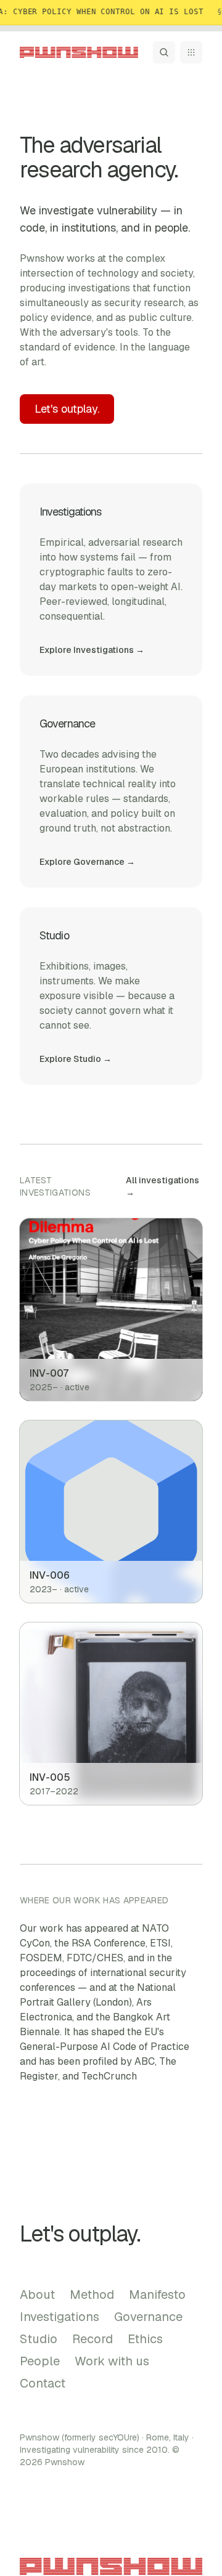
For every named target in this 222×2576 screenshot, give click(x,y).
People (40, 2361)
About (37, 2295)
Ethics (145, 2339)
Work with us (112, 2361)
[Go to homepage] (79, 52)
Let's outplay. (67, 409)
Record (92, 2339)
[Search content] (164, 52)
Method (92, 2295)
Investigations (60, 2317)
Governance (148, 2317)
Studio (39, 2339)
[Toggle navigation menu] (191, 52)
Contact (43, 2383)
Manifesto (157, 2295)
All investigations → (162, 1186)
